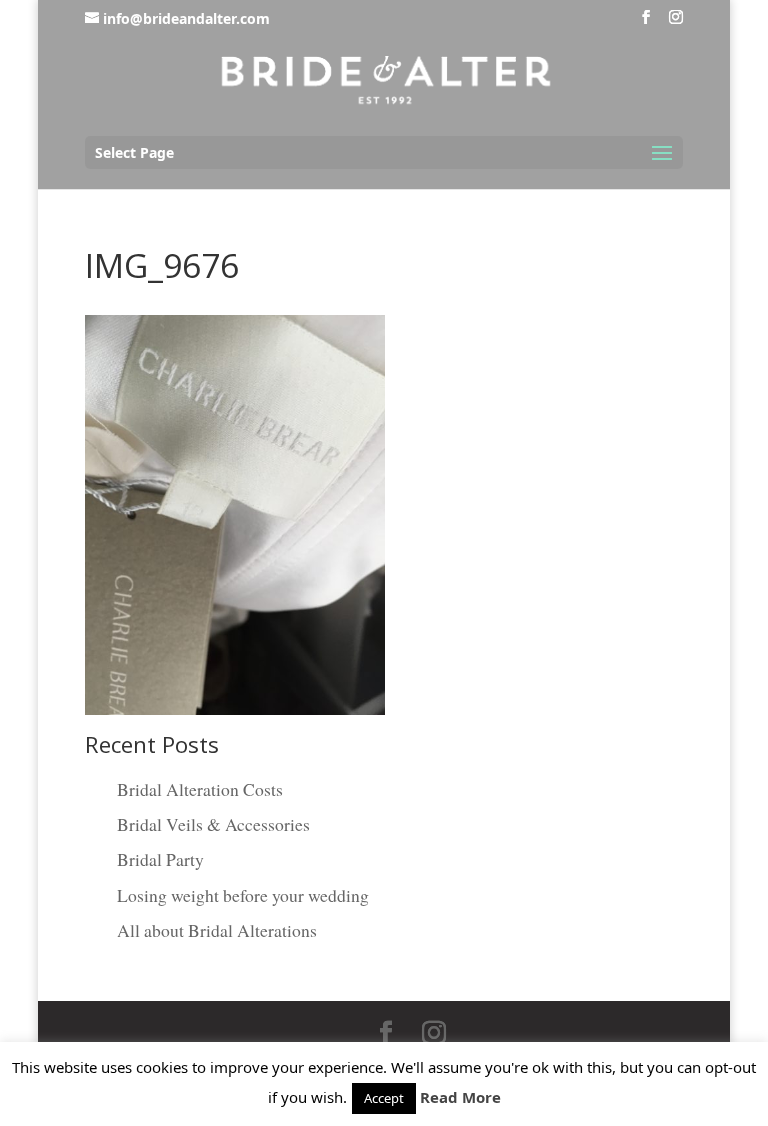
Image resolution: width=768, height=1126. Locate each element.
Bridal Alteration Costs (200, 789)
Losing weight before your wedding (243, 895)
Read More (460, 1097)
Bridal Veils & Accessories (213, 824)
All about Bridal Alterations (217, 930)
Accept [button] (384, 1098)
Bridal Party (160, 859)
